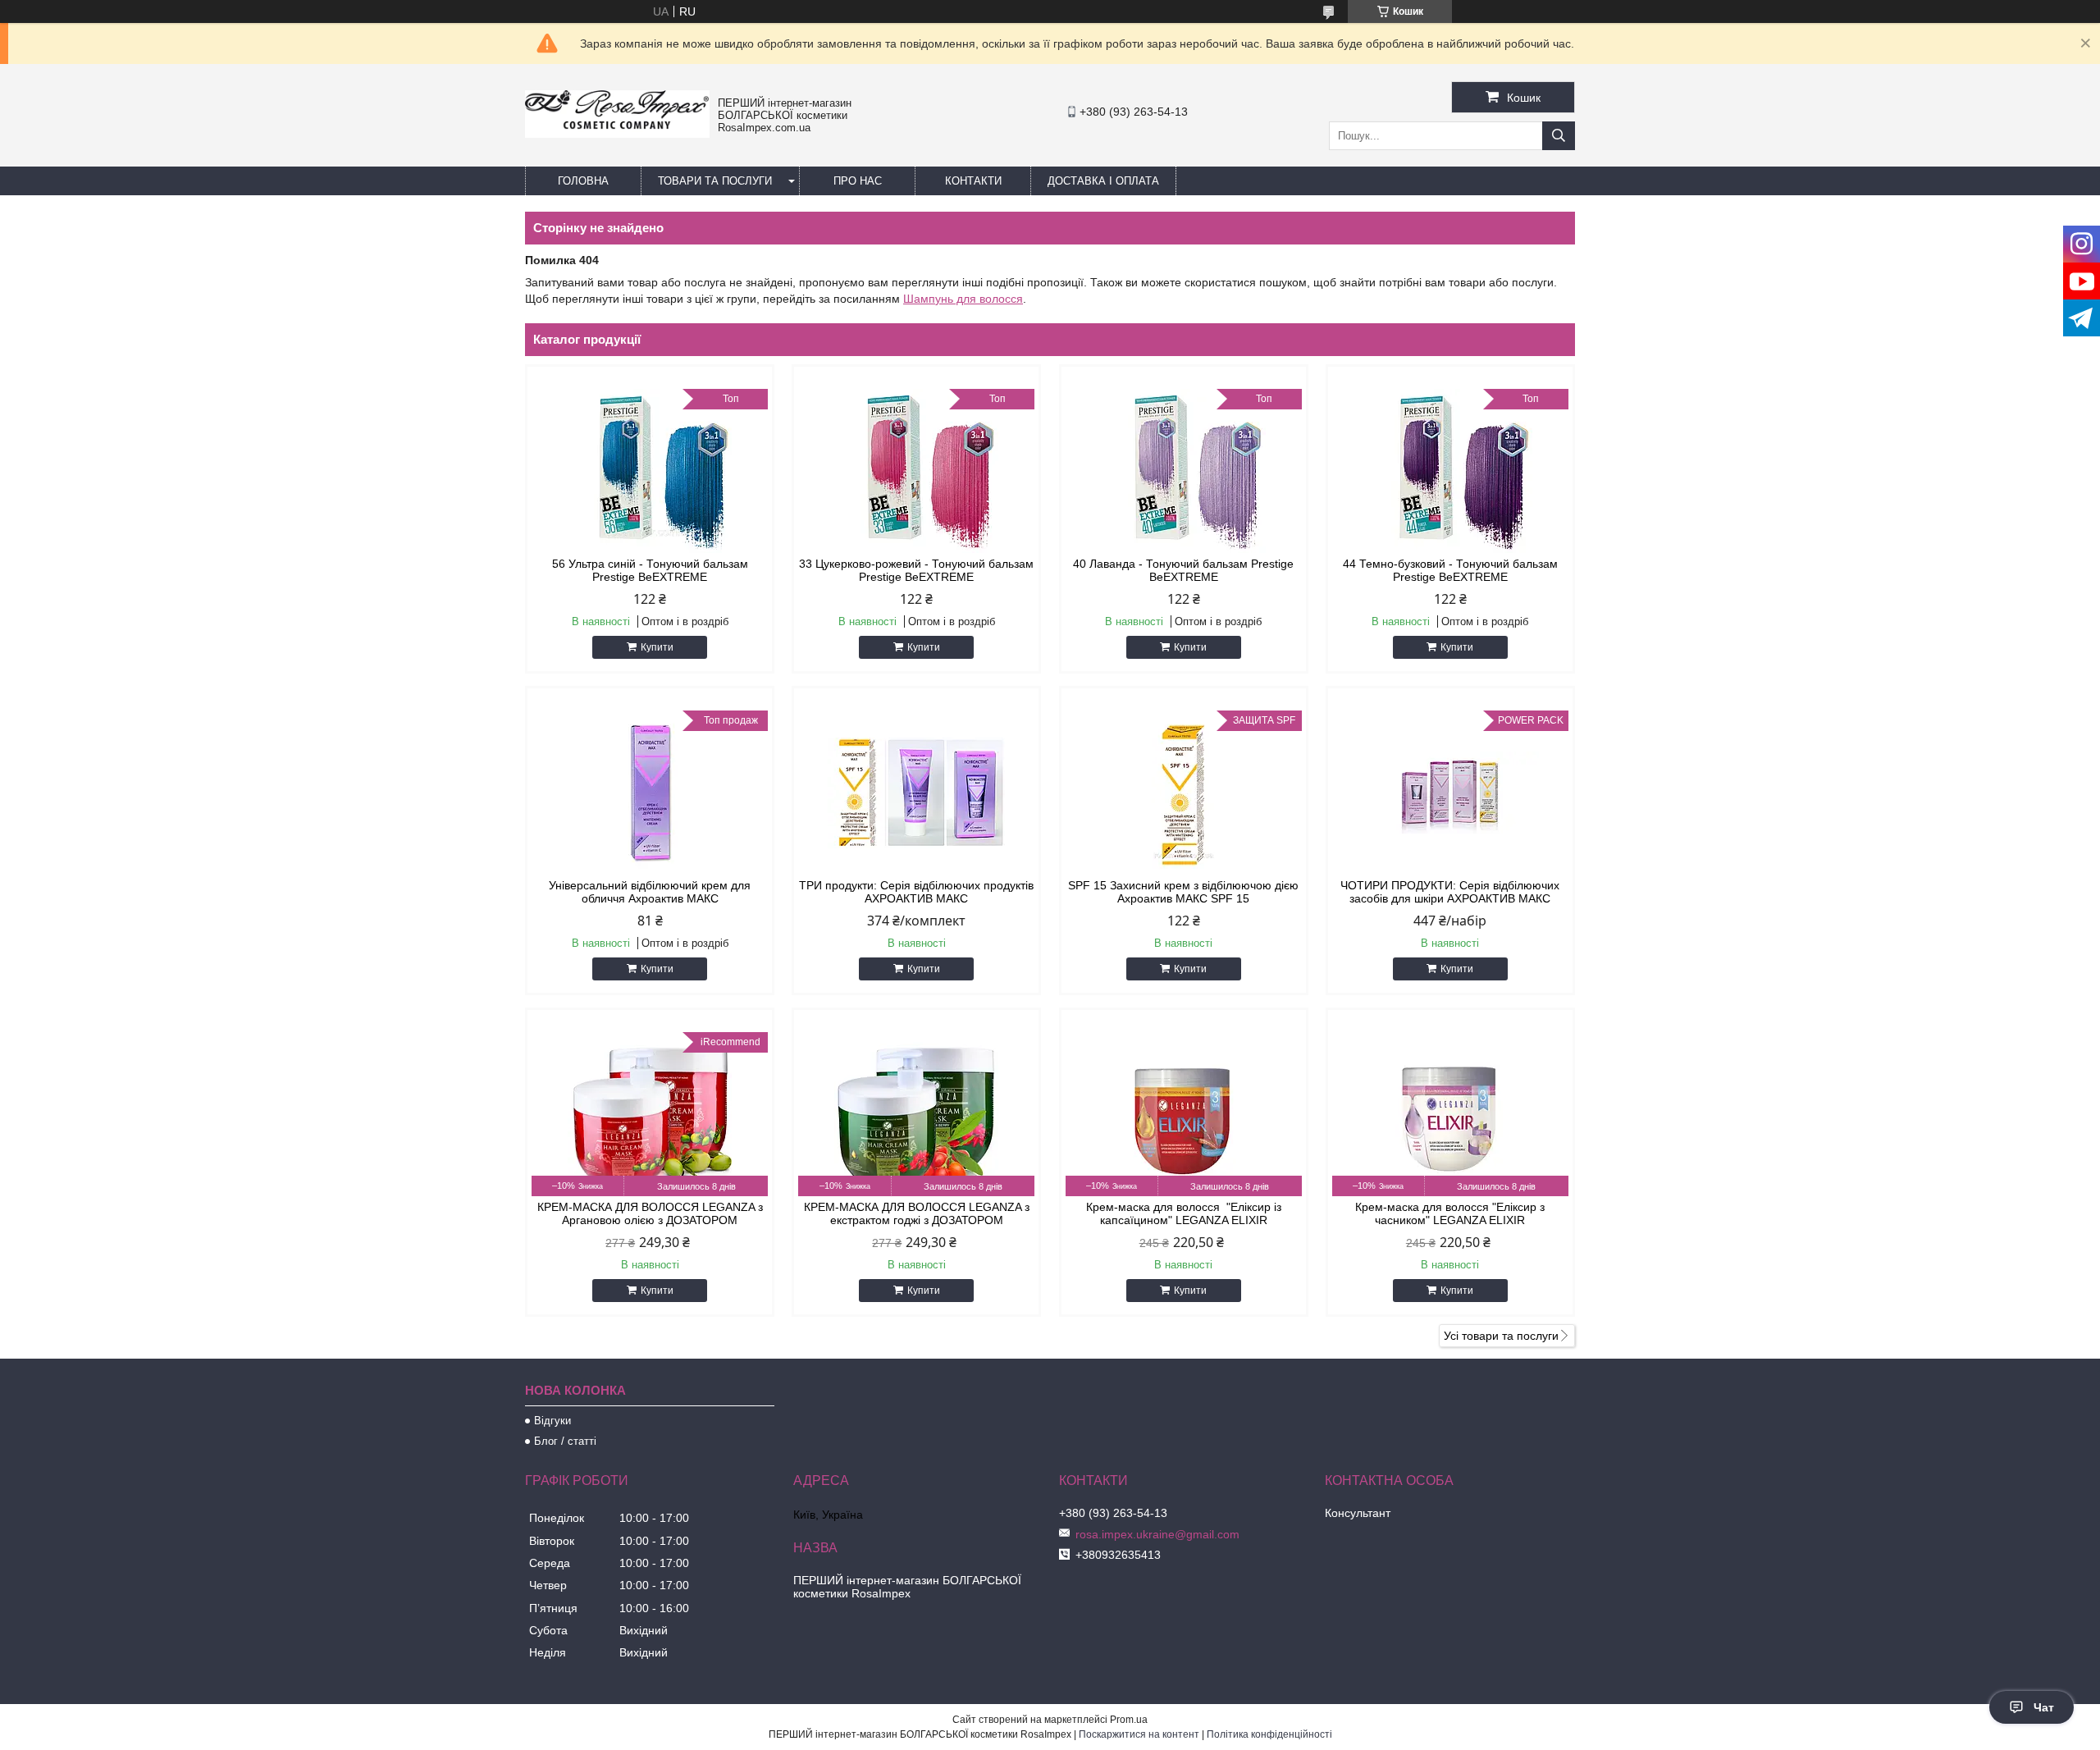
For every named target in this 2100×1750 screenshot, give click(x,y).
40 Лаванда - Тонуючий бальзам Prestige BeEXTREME (1183, 570)
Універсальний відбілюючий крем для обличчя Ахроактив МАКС (650, 892)
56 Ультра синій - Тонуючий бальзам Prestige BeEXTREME (650, 570)
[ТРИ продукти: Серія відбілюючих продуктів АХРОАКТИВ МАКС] (916, 793)
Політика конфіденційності (1269, 1734)
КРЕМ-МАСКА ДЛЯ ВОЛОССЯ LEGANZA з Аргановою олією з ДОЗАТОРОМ (650, 1213)
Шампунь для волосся (963, 299)
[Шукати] (1559, 136)
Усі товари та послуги (1501, 1336)
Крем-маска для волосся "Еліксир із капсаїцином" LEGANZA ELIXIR (1184, 1213)
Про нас (858, 181)
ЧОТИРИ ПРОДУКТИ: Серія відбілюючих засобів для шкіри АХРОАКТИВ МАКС (1450, 892)
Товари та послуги (715, 181)
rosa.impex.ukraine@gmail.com (1157, 1534)
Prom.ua (1129, 1720)
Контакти (973, 181)
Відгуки (552, 1421)
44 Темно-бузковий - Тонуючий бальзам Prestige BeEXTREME (1450, 570)
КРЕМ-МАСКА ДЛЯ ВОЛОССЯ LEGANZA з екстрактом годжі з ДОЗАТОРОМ (917, 1213)
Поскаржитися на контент (1139, 1734)
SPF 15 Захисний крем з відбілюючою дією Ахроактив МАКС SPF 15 (1183, 892)
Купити (657, 647)
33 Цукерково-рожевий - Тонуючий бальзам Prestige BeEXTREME (916, 570)
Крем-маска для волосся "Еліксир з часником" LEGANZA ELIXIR (1450, 1213)
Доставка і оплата (1103, 181)
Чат (2044, 1707)
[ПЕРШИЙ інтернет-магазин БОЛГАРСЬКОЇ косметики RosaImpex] (617, 134)
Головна (583, 181)
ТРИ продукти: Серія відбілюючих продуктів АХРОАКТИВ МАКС (916, 892)
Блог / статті (565, 1441)
